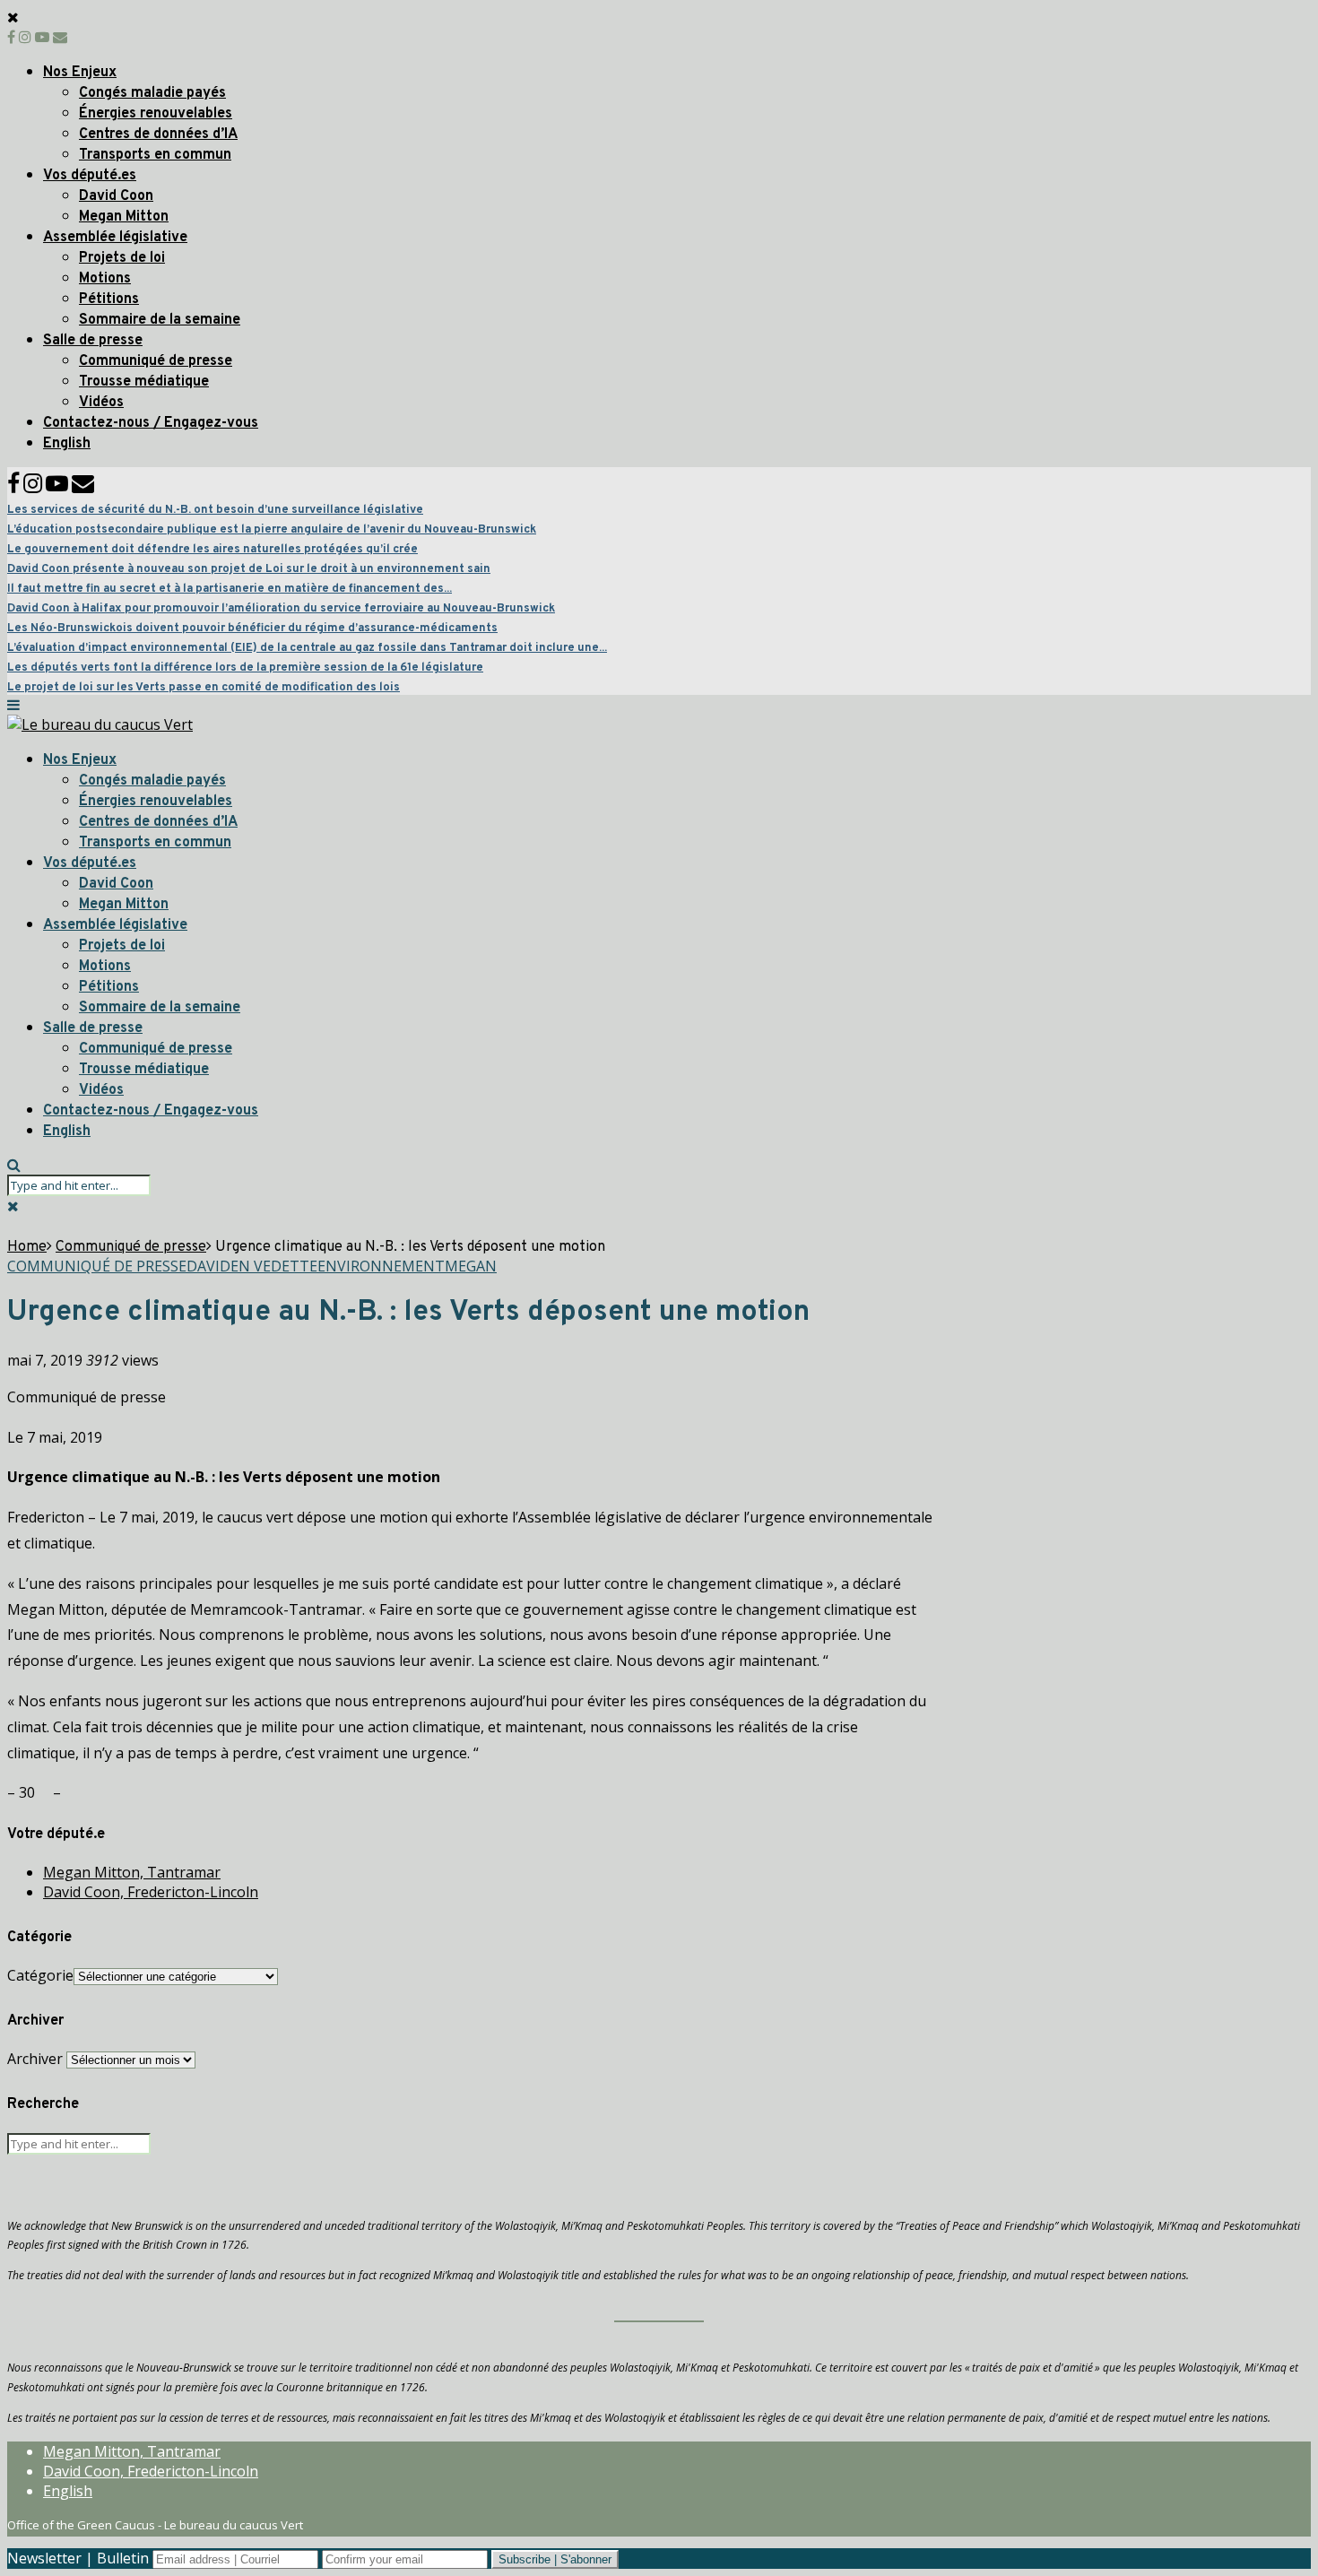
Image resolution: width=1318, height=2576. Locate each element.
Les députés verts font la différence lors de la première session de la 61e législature (245, 668)
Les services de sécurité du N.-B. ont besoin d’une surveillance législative (215, 510)
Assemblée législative (115, 238)
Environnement (381, 1266)
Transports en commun (155, 155)
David (208, 1266)
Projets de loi (122, 258)
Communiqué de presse (156, 361)
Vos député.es (90, 176)
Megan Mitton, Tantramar (132, 1872)
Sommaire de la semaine (160, 320)
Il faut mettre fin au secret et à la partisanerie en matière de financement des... (230, 589)
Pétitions (109, 299)
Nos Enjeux (80, 73)
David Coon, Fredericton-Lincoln (151, 1892)
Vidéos (101, 403)
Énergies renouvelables (156, 114)
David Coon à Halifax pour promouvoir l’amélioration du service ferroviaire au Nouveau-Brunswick (281, 609)
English (67, 444)
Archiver (35, 2059)
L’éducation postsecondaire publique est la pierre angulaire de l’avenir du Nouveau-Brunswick (272, 530)
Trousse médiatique (144, 382)
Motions (105, 279)
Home (27, 1247)
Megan (471, 1266)
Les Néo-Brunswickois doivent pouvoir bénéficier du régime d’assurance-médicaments (252, 629)
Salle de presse (93, 341)
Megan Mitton (124, 217)
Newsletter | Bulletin (78, 2558)
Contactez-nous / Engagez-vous (151, 423)
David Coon (116, 196)
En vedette (274, 1266)
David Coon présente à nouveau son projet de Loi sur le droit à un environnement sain (249, 569)
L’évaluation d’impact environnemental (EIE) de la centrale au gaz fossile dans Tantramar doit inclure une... (307, 648)
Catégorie (40, 1975)
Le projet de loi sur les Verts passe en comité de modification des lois (204, 688)
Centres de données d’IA (158, 134)
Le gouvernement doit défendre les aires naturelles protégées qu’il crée (212, 550)
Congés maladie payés (152, 93)
